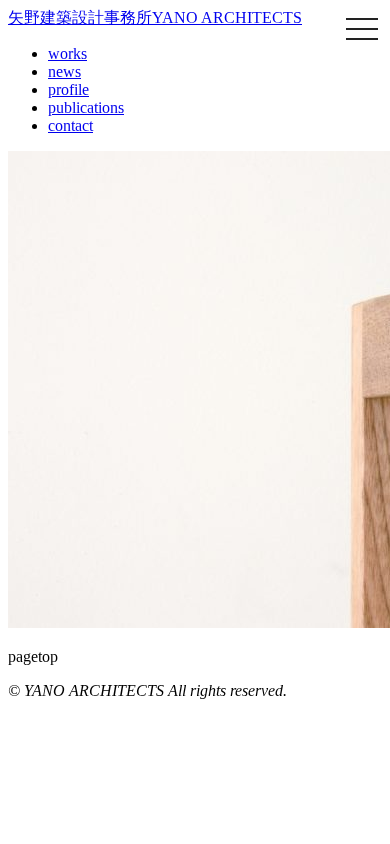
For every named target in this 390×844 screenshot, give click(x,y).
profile (68, 89)
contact (70, 125)
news (64, 71)
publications (86, 107)
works (67, 53)
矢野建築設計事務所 (155, 17)
